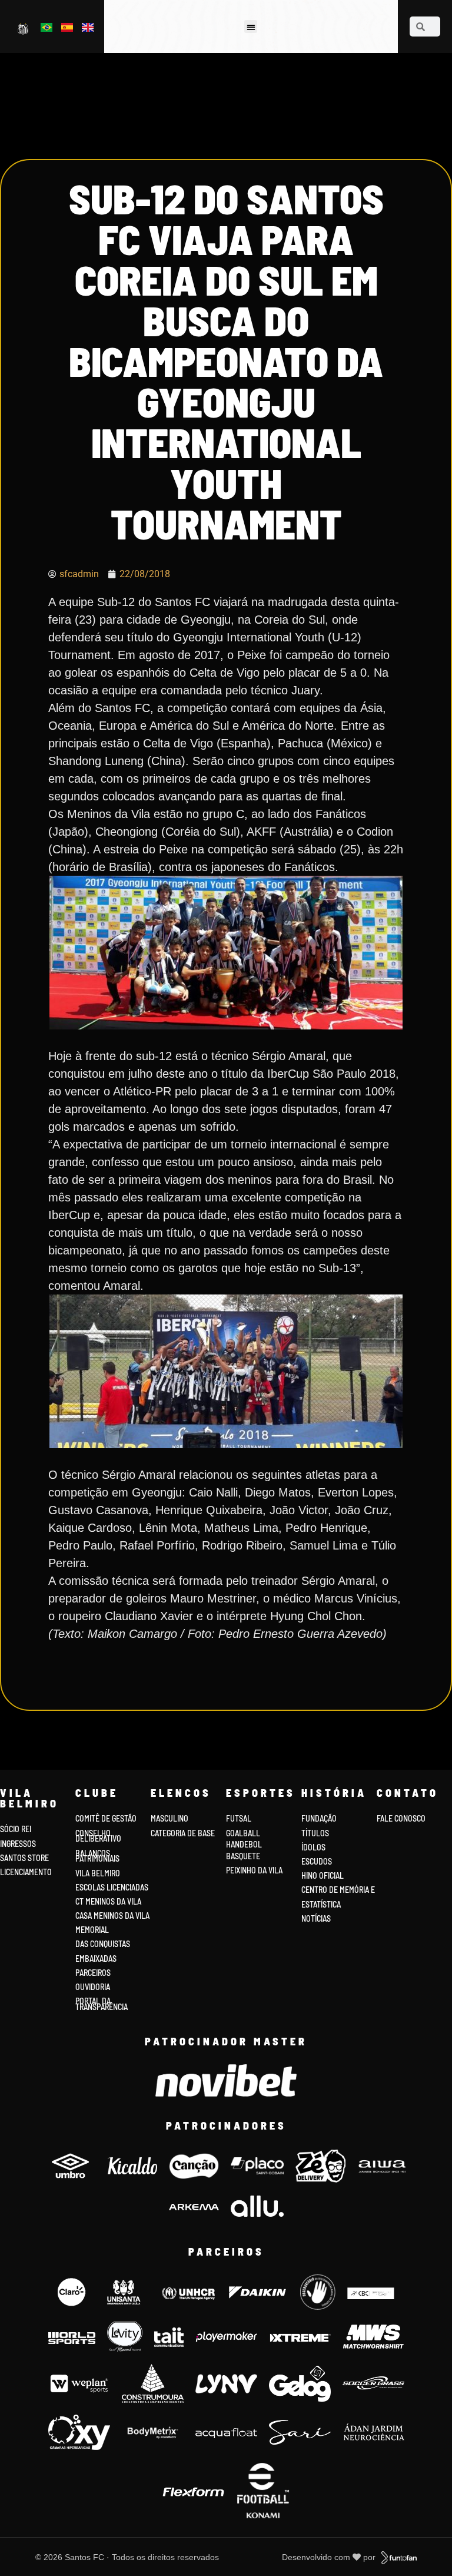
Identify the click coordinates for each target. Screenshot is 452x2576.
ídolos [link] (313, 1847)
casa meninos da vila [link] (112, 1916)
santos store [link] (24, 1858)
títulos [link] (315, 1833)
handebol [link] (244, 1844)
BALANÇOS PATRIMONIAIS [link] (97, 1856)
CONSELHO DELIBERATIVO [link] (98, 1836)
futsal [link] (239, 1818)
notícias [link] (316, 1918)
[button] (251, 27)
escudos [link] (317, 1861)
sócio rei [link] (16, 1829)
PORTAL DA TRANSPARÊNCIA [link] (102, 2004)
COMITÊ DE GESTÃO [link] (106, 1818)
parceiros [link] (93, 1973)
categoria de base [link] (184, 1833)
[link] (24, 28)
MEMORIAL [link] (92, 1930)
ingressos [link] (18, 1844)
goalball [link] (243, 1833)
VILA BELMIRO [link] (98, 1873)
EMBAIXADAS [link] (96, 1959)
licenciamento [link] (26, 1872)
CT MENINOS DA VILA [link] (108, 1901)
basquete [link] (243, 1856)
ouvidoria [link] (93, 1987)
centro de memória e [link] (338, 1890)
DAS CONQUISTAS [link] (103, 1944)
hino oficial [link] (323, 1875)
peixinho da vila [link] (254, 1870)
